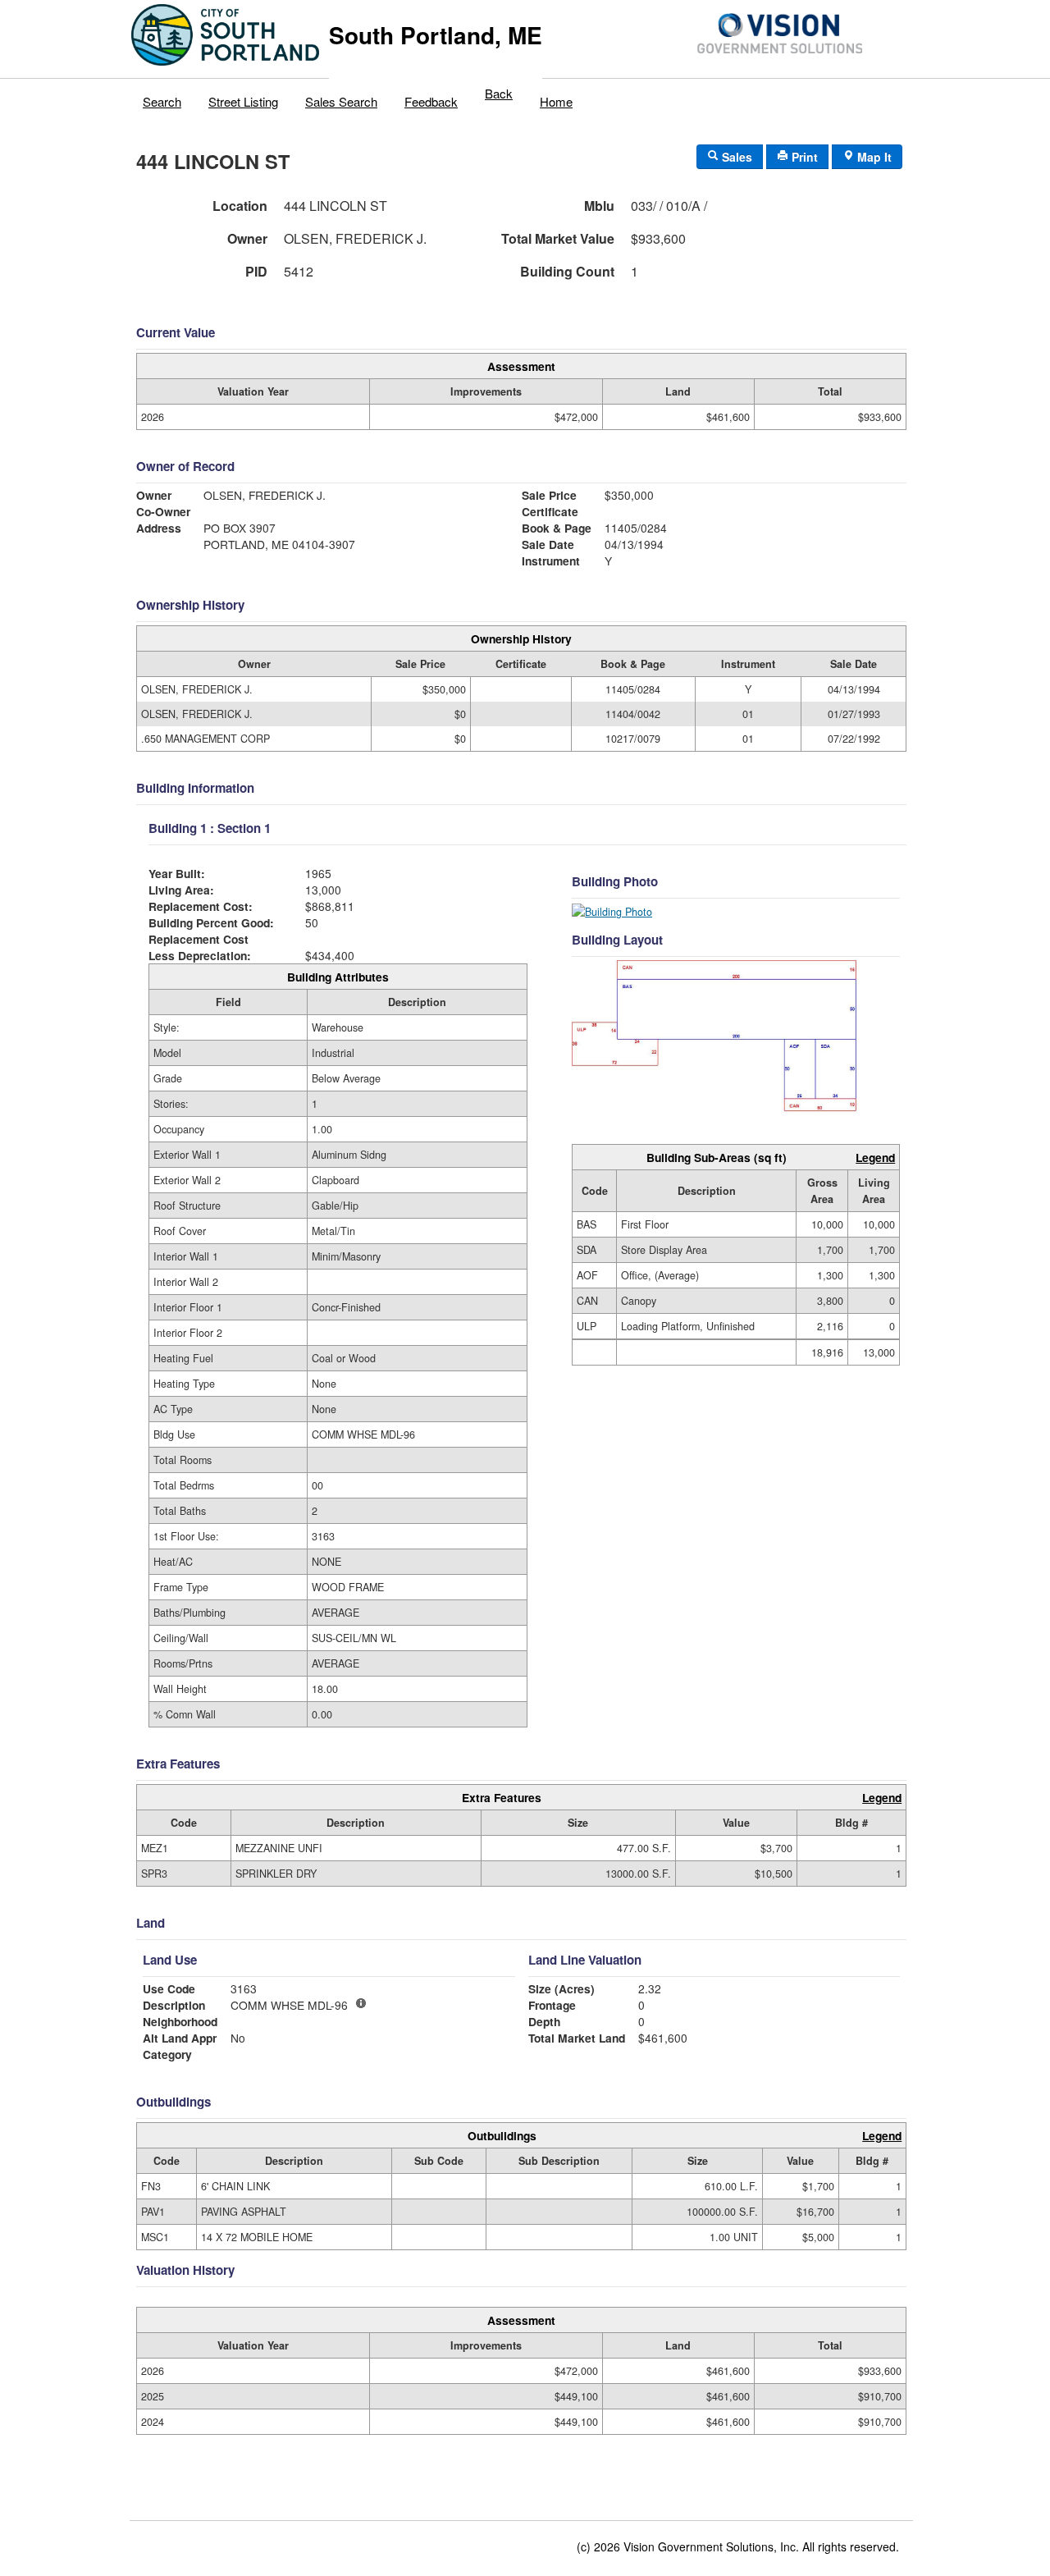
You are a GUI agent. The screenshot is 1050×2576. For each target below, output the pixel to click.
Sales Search (341, 101)
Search (162, 101)
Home (556, 101)
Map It (873, 157)
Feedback (431, 101)
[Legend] (361, 2003)
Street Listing (243, 101)
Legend (875, 1157)
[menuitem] (162, 98)
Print (803, 157)
